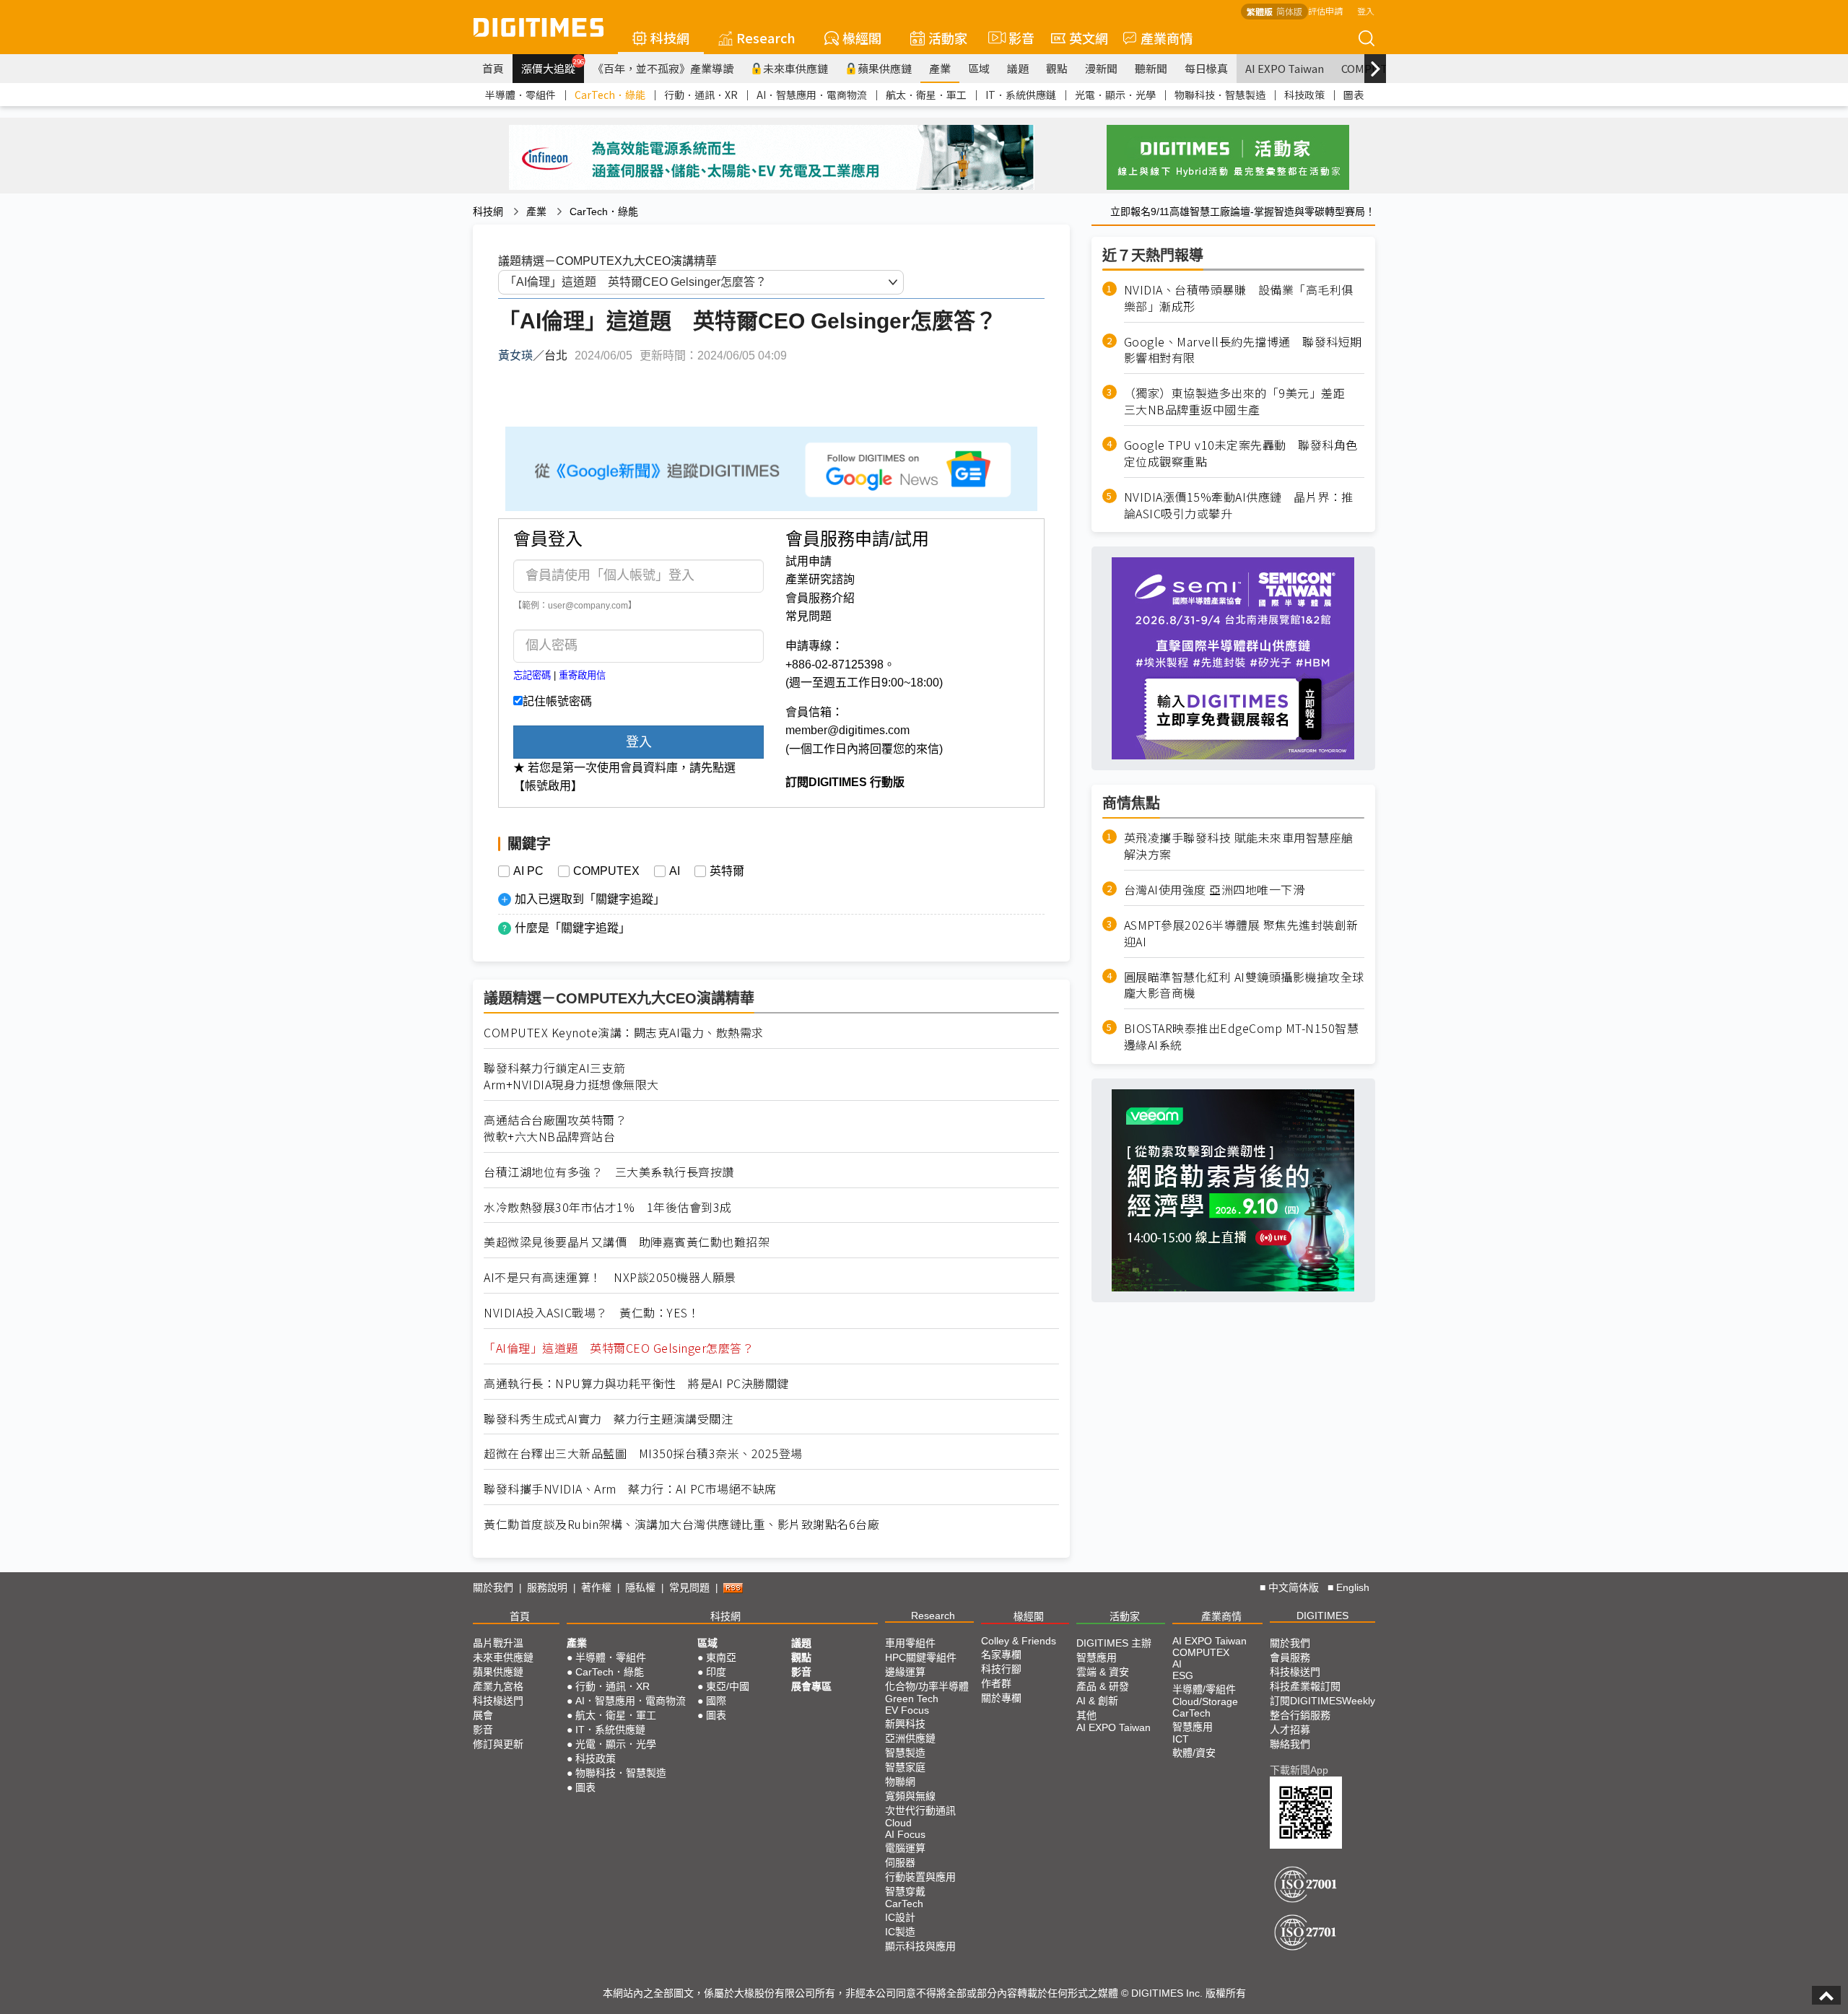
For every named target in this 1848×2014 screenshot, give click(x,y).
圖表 (1354, 95)
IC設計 (900, 1917)
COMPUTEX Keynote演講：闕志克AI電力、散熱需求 (624, 1033)
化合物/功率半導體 (927, 1686)
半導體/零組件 (1204, 1689)
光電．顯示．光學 (1115, 95)
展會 (483, 1715)
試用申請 (808, 561)
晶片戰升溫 (498, 1643)
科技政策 (1304, 95)
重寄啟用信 (582, 675)
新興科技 (905, 1724)
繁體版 (1260, 11)
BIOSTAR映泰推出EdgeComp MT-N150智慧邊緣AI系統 (1242, 1037)
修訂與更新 (498, 1744)
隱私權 (640, 1587)
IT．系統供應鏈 (1021, 95)
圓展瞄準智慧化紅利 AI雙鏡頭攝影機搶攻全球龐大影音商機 (1244, 985)
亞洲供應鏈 (910, 1738)
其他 (1086, 1715)
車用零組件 (910, 1643)
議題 (1018, 68)
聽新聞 (1151, 68)
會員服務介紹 (820, 598)
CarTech (904, 1904)
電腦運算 (905, 1848)
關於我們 (493, 1587)
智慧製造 (905, 1753)
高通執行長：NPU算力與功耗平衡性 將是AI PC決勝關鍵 (636, 1383)
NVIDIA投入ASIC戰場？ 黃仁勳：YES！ (592, 1313)
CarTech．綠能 (610, 95)
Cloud (898, 1823)
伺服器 (900, 1862)
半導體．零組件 (520, 95)
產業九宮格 (498, 1686)
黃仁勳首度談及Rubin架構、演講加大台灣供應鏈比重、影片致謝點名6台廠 (681, 1524)
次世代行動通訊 (920, 1810)
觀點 (1057, 68)
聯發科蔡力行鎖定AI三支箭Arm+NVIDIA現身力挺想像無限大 (571, 1076)
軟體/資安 (1194, 1753)
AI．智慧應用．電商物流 (812, 95)
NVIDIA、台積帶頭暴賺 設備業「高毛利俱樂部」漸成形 (1239, 298)
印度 (716, 1672)
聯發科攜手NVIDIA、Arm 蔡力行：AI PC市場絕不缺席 (630, 1489)
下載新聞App (1299, 1770)
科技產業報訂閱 (1305, 1686)
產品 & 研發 (1103, 1686)
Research (766, 38)
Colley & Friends (1019, 1641)
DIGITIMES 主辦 (1114, 1643)
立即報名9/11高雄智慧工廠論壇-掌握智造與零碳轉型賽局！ (1243, 212)
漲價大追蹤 (553, 66)
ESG (1183, 1675)
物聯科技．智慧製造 (1220, 95)
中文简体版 (1294, 1587)
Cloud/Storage (1205, 1701)
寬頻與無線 (910, 1796)
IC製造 (900, 1932)
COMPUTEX (606, 871)
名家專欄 (1001, 1655)
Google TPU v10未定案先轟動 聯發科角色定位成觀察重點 (1241, 453)
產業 (940, 68)
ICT (1181, 1739)
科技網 (670, 38)
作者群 (996, 1683)
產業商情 (1167, 38)
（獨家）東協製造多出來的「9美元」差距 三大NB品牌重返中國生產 (1241, 401)
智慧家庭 (905, 1767)
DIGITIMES (1322, 1616)
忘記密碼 (532, 675)
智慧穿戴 (905, 1891)
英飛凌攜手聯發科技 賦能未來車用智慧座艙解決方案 (1239, 846)
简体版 (1289, 11)
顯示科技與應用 (920, 1946)
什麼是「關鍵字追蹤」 (572, 928)
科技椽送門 (498, 1701)
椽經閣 (862, 38)
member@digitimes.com (847, 730)
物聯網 (900, 1782)
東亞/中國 (728, 1686)
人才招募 (1290, 1730)
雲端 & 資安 (1103, 1672)
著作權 (596, 1587)
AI (675, 871)
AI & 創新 (1097, 1701)
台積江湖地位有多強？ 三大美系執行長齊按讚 (609, 1172)
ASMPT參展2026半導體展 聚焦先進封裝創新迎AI (1241, 933)
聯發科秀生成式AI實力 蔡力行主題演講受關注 (608, 1419)
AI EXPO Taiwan (1285, 68)
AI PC (528, 871)
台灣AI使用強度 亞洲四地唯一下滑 (1215, 890)
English (1353, 1587)
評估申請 (1325, 10)
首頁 (493, 68)
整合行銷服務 (1300, 1715)
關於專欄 (1001, 1698)
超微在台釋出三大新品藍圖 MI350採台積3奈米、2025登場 (643, 1453)
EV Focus (907, 1710)
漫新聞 (1101, 68)
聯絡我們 (1290, 1744)
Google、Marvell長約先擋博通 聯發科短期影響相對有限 (1243, 350)
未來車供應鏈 (796, 68)
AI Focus (905, 1834)
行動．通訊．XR (701, 95)
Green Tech (912, 1699)
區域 (979, 68)
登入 (1366, 10)
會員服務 (1290, 1657)
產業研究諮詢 (820, 579)
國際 (716, 1701)
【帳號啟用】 (548, 786)
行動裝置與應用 (920, 1877)
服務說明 (547, 1587)
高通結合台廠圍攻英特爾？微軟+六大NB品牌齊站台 (555, 1128)
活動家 (948, 38)
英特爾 (727, 871)
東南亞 (721, 1657)
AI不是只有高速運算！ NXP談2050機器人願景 (610, 1277)
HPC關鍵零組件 (921, 1657)
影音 (1015, 38)
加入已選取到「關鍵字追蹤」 (590, 899)
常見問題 (808, 616)
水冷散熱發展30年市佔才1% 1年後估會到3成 (608, 1207)
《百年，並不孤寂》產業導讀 (663, 68)
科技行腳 (1001, 1669)
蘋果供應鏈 (885, 68)
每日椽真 (1206, 68)
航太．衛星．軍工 (926, 95)
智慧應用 (1097, 1657)
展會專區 (811, 1686)
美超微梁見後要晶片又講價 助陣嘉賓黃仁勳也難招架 (627, 1242)
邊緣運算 (905, 1672)
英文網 (1089, 38)
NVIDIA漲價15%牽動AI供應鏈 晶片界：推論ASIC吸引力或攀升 (1239, 505)
